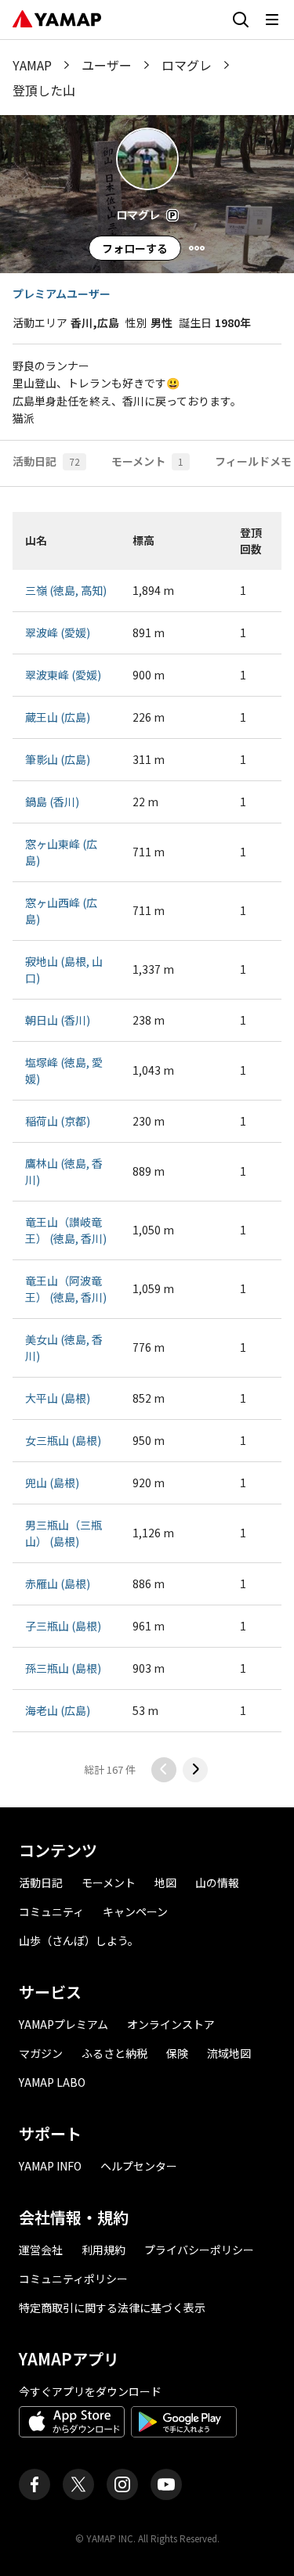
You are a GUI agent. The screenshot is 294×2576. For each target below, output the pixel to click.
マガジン (41, 2053)
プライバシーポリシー (199, 2250)
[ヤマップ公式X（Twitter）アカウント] (78, 2484)
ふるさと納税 (114, 2053)
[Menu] (197, 248)
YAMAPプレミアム (64, 2024)
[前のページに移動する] (164, 1770)
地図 (165, 1882)
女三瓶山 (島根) (63, 1440)
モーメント (109, 1882)
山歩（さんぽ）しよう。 (79, 1940)
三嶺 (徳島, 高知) (66, 590)
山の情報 (217, 1882)
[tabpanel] (147, 1147)
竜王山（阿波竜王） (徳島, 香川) (66, 1289)
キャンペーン (135, 1911)
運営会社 (41, 2250)
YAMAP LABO (52, 2082)
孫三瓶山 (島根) (63, 1668)
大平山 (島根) (58, 1398)
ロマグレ (187, 65)
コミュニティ (51, 1911)
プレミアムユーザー (62, 294)
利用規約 (103, 2250)
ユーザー (107, 65)
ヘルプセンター (139, 2166)
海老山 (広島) (58, 1710)
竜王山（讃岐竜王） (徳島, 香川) (66, 1230)
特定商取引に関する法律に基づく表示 (112, 2308)
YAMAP (32, 65)
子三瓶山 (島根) (63, 1626)
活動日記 (41, 1882)
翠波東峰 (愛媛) (63, 675)
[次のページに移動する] (195, 1770)
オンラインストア (171, 2024)
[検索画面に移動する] (241, 20)
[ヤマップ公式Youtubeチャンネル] (166, 2484)
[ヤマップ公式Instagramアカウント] (122, 2484)
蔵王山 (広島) (58, 717)
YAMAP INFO (50, 2166)
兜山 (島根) (52, 1483)
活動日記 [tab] (46, 461)
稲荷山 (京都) (58, 1121)
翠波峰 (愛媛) (58, 632)
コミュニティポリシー (73, 2279)
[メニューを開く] (272, 20)
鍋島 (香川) (52, 802)
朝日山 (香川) (58, 1020)
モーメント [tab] (147, 461)
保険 (177, 2053)
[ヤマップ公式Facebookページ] (34, 2484)
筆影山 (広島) (58, 759)
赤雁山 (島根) (58, 1583)
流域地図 (229, 2053)
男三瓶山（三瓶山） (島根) (64, 1533)
